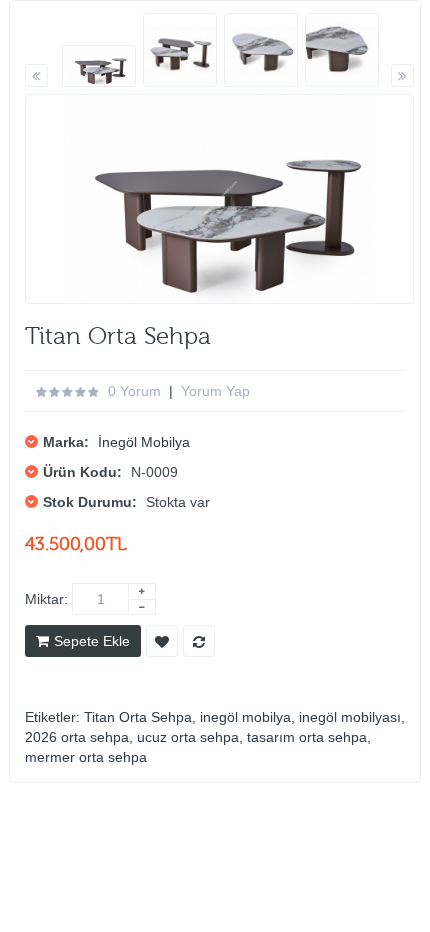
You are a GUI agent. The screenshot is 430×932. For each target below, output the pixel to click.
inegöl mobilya (245, 717)
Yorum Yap (215, 391)
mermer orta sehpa (86, 757)
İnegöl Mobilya (144, 442)
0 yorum (134, 391)
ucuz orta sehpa (188, 737)
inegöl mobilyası (350, 717)
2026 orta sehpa (77, 737)
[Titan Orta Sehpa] (99, 66)
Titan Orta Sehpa (138, 717)
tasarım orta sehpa (307, 737)
